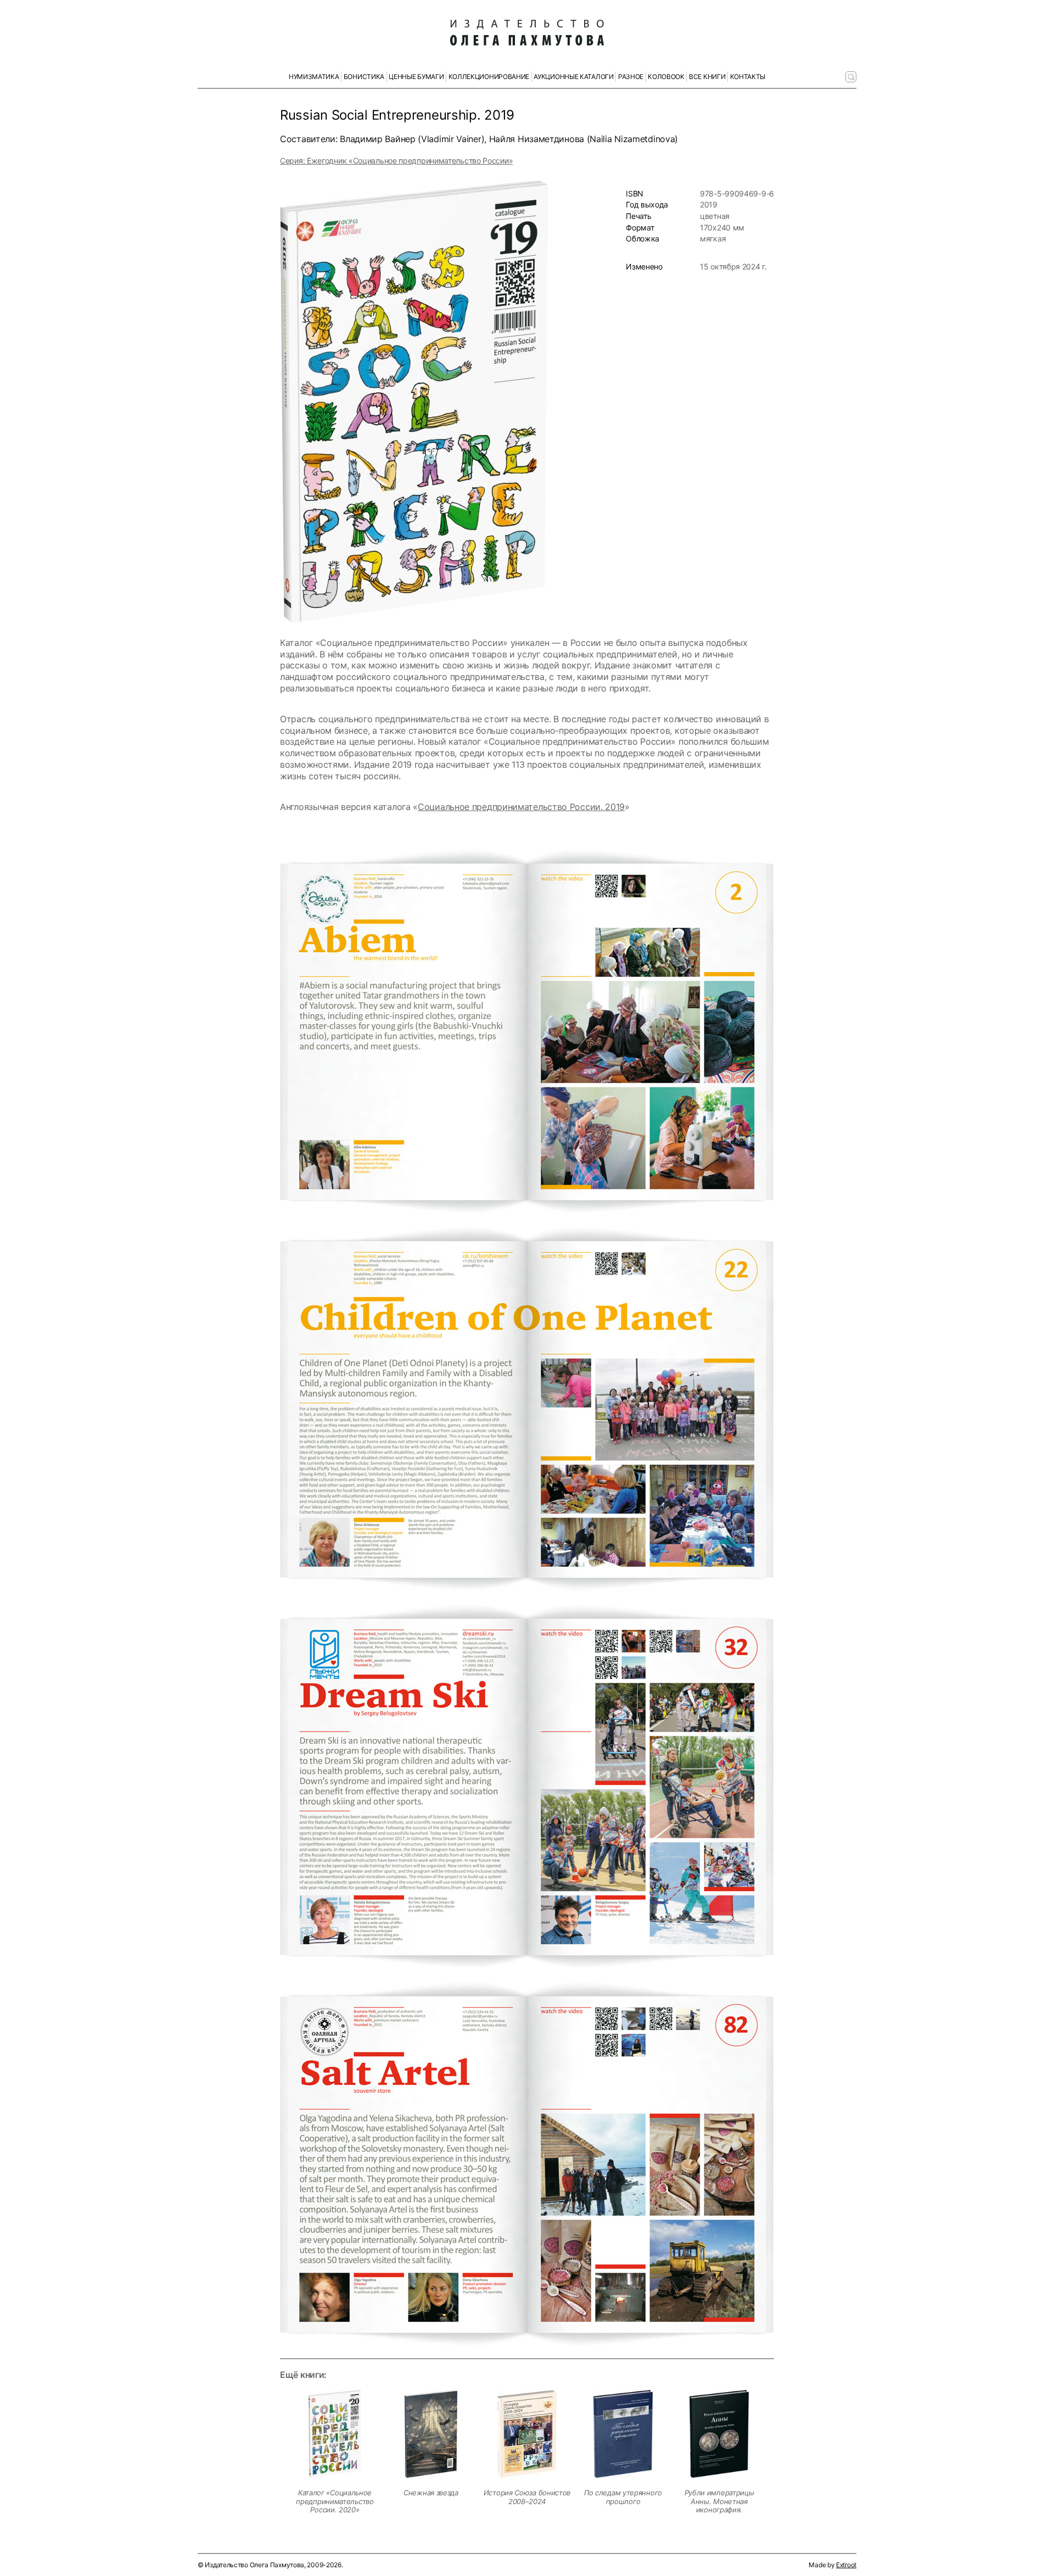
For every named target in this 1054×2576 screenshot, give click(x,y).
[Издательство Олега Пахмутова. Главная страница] (527, 33)
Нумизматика (314, 77)
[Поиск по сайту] (851, 77)
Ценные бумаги (416, 77)
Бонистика (364, 77)
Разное (631, 77)
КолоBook (666, 77)
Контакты (748, 77)
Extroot (846, 2565)
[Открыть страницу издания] (335, 2434)
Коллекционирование (489, 77)
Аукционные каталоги (573, 77)
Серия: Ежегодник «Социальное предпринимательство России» (396, 161)
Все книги (707, 77)
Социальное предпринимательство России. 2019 (521, 807)
